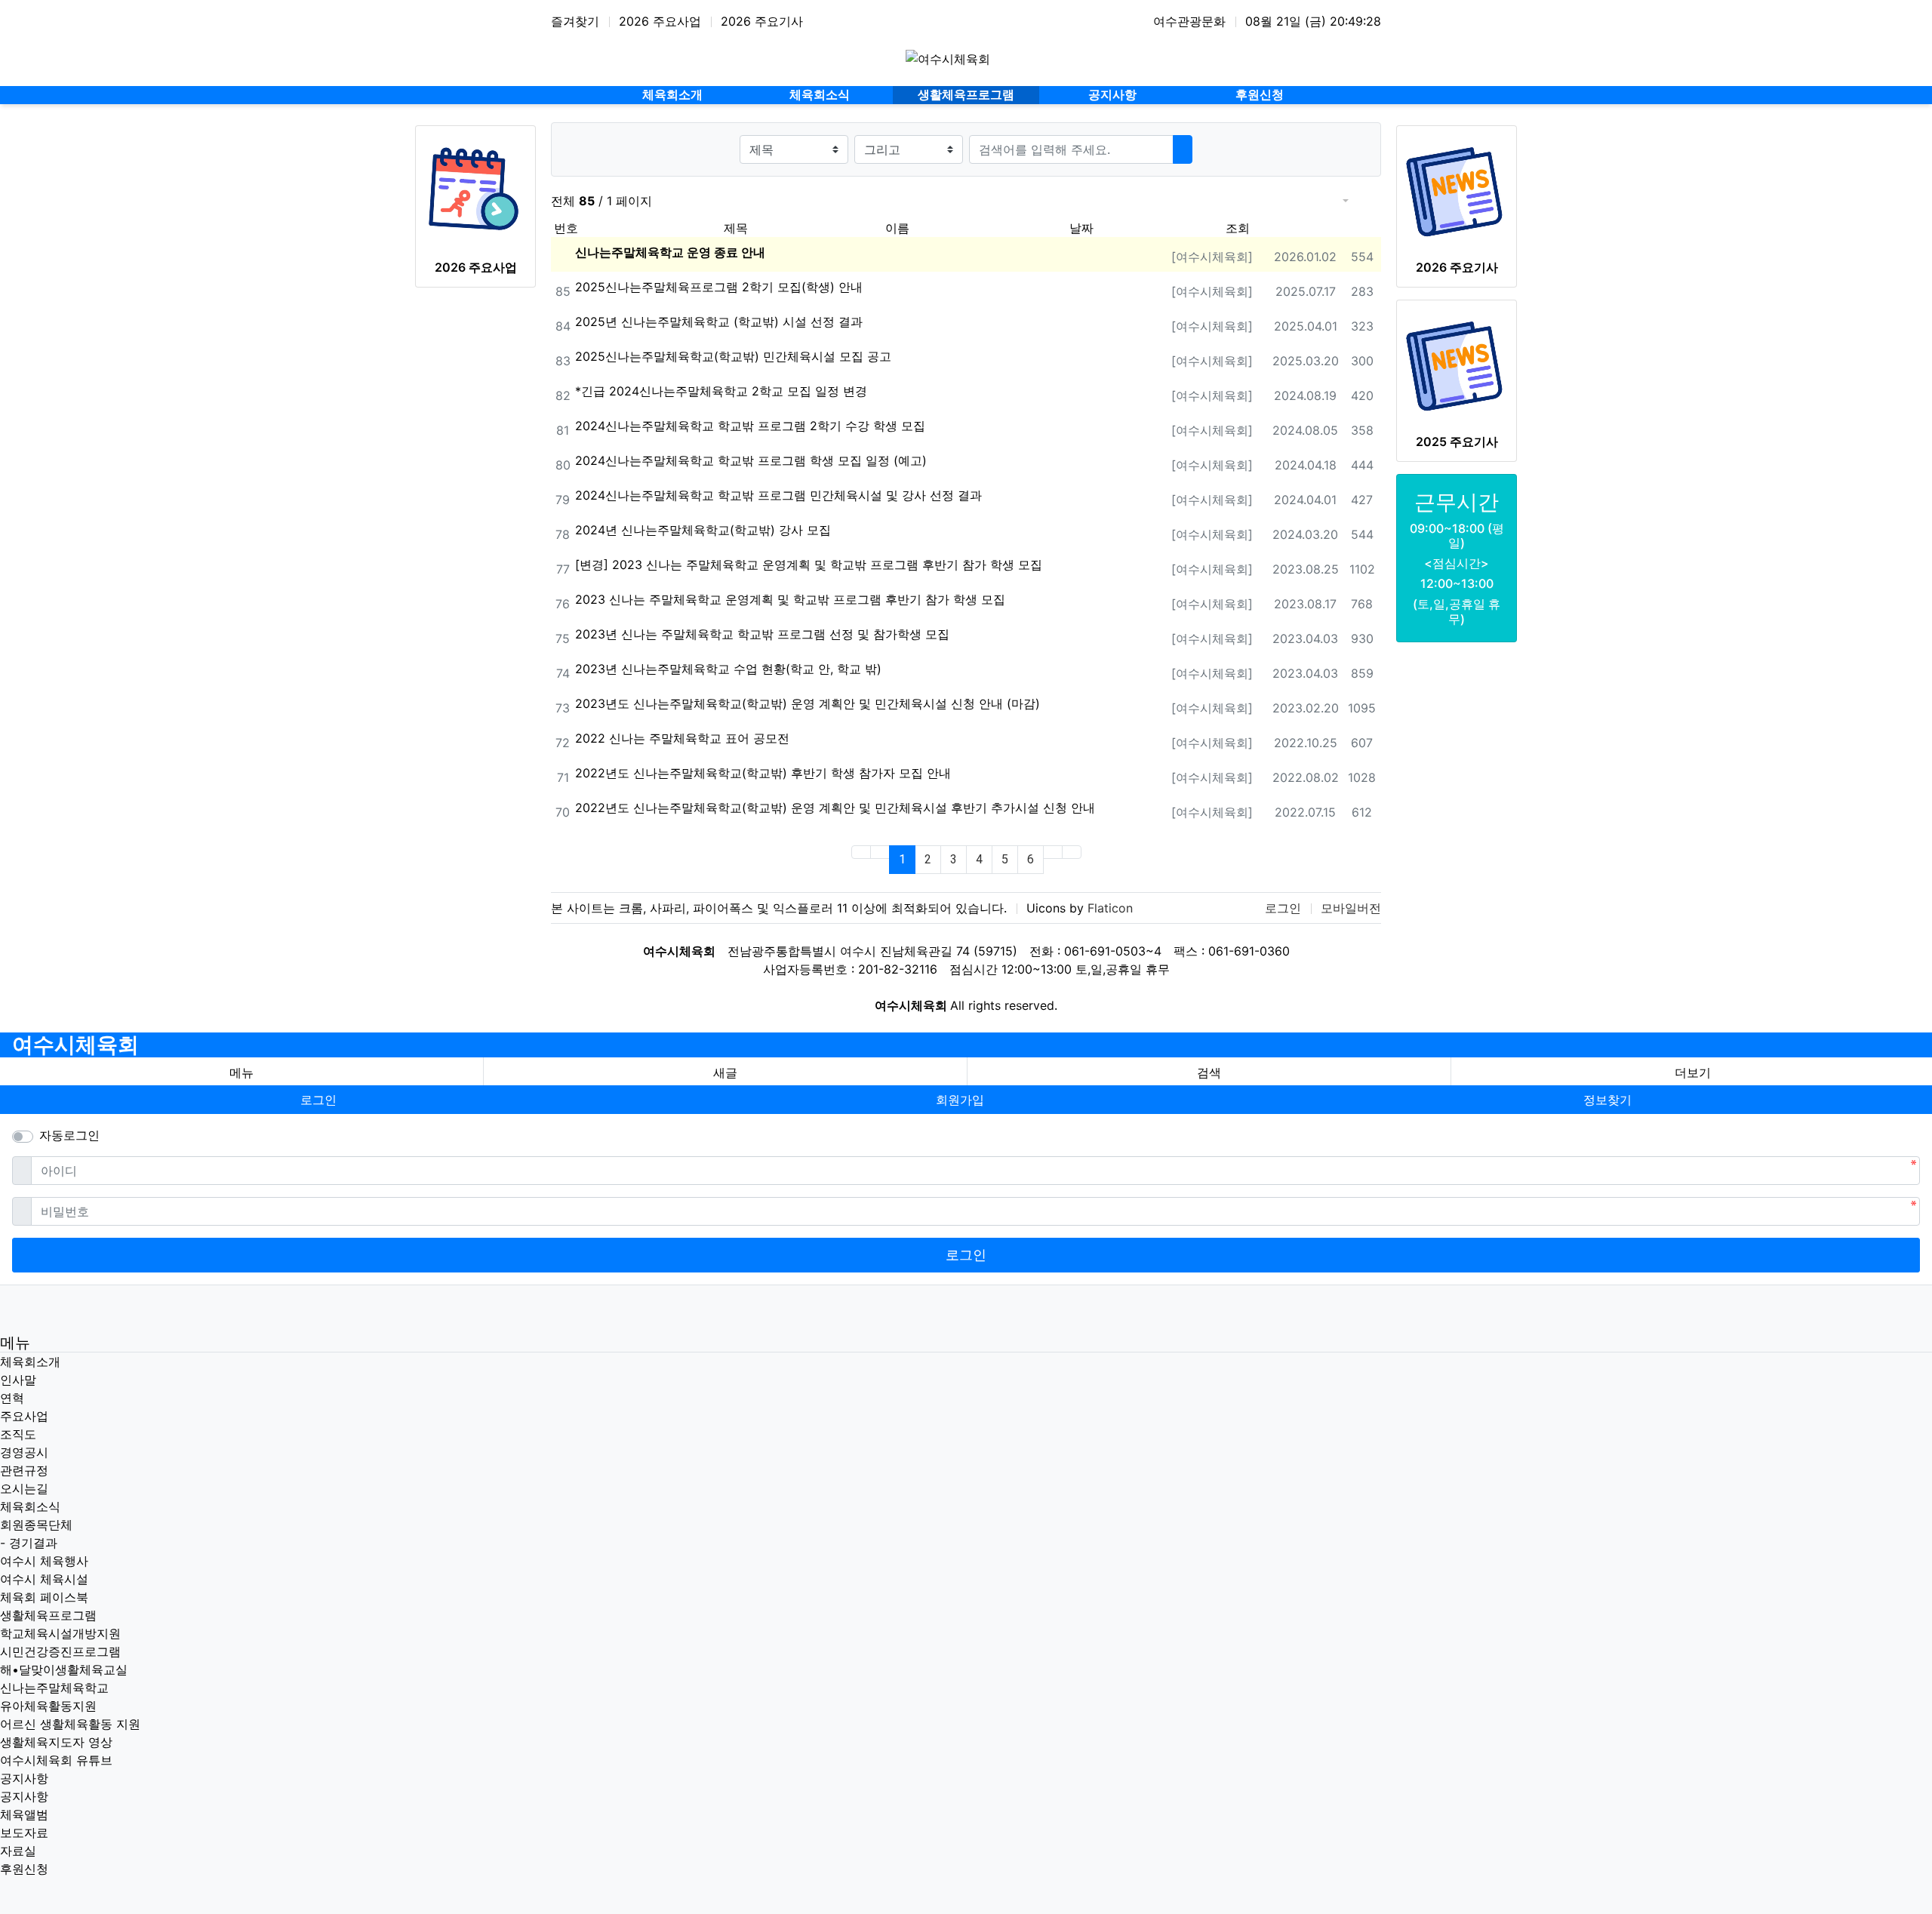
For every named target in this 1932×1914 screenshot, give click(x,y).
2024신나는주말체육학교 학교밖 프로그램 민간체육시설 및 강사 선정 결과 (778, 495)
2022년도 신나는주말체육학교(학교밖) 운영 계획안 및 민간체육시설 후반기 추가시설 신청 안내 (835, 808)
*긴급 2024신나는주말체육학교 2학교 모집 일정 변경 (721, 391)
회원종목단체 (36, 1525)
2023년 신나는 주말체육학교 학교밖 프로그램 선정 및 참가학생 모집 (762, 634)
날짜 (1081, 228)
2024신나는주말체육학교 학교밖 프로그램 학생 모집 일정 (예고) (751, 460)
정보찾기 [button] (1607, 1100)
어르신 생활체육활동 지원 (70, 1724)
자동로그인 (69, 1135)
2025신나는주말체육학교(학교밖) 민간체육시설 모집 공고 (733, 356)
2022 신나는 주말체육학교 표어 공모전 (682, 738)
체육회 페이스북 (44, 1597)
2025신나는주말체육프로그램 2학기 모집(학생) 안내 (719, 287)
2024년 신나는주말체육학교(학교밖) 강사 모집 (703, 530)
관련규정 (24, 1470)
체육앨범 (24, 1814)
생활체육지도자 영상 (56, 1742)
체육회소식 (30, 1506)
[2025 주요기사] (1457, 366)
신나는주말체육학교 (54, 1688)
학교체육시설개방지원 (60, 1633)
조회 (1238, 228)
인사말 (18, 1380)
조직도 (18, 1434)
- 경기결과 (29, 1543)
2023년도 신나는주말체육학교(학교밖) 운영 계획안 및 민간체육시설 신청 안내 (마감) (808, 703)
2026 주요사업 (660, 21)
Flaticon (1110, 908)
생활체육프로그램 (48, 1615)
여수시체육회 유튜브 (56, 1760)
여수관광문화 (1189, 21)
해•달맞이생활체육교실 (64, 1669)
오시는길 (24, 1488)
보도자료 (24, 1832)
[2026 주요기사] (1457, 192)
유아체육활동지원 (48, 1706)
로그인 (1283, 908)
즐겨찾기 (575, 21)
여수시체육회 (75, 1045)
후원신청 (24, 1869)
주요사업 (24, 1416)
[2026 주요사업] (475, 192)
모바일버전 (1351, 908)
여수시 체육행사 (44, 1561)
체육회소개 (30, 1362)
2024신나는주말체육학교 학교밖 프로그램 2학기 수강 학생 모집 (750, 426)
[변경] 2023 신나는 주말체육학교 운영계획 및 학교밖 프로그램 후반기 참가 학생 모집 (809, 565)
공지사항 (24, 1778)
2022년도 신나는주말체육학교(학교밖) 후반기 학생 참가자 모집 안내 (763, 773)
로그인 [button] (318, 1100)
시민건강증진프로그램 (60, 1651)
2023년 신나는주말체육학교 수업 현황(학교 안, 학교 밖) (728, 669)
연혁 (12, 1398)
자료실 (18, 1851)
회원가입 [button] (960, 1100)
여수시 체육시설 (44, 1579)
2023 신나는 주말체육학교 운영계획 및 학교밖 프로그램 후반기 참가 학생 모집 (790, 599)
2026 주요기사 (762, 21)
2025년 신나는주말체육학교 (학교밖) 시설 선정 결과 (719, 322)
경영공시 (24, 1452)
